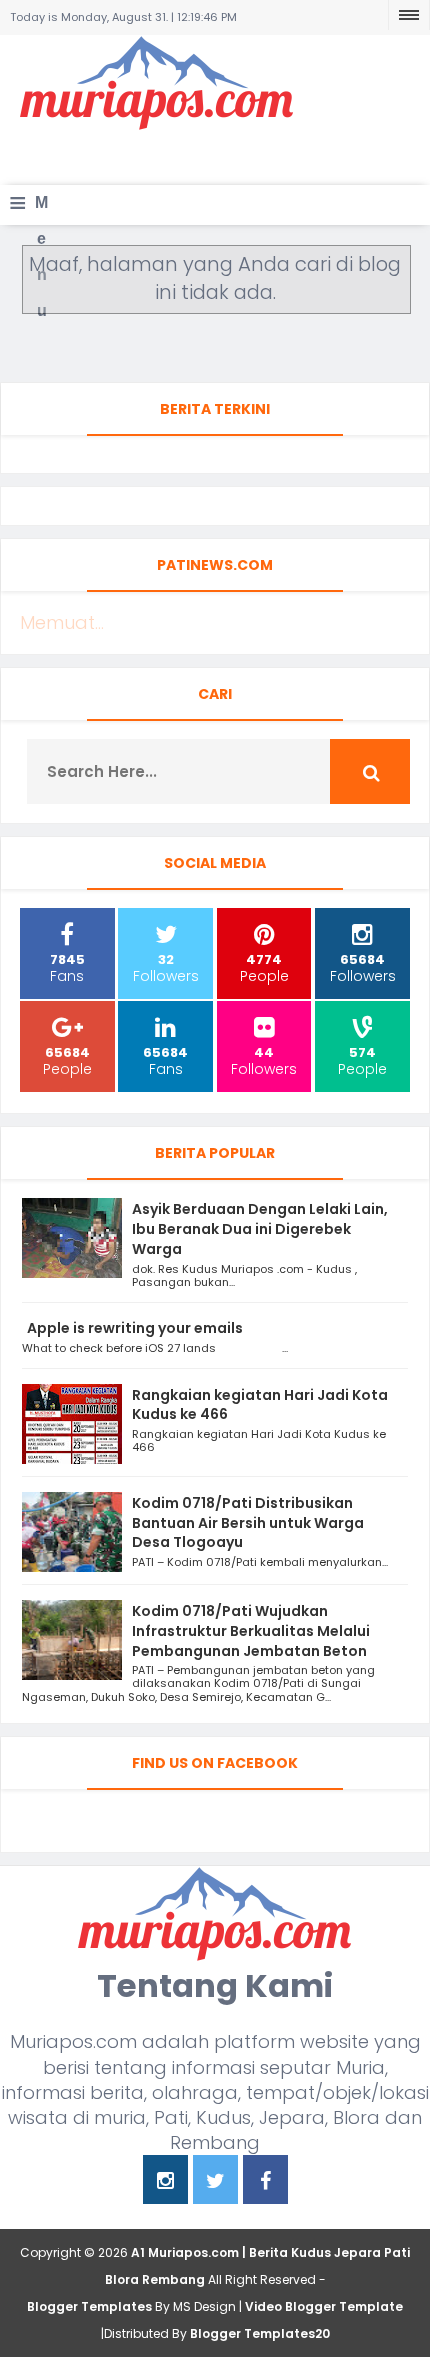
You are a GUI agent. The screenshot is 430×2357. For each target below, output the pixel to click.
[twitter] (215, 2182)
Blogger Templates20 (260, 2333)
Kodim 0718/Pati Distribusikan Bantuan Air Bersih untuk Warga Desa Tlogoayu (248, 1523)
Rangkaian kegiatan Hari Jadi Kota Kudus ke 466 (260, 1405)
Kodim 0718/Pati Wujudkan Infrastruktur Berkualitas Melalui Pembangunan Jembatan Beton (251, 1631)
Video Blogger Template (324, 2306)
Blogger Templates (89, 2306)
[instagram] (165, 2182)
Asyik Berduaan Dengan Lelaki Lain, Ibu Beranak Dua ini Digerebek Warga (260, 1229)
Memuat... (62, 622)
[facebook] (265, 2182)
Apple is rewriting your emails (135, 1328)
